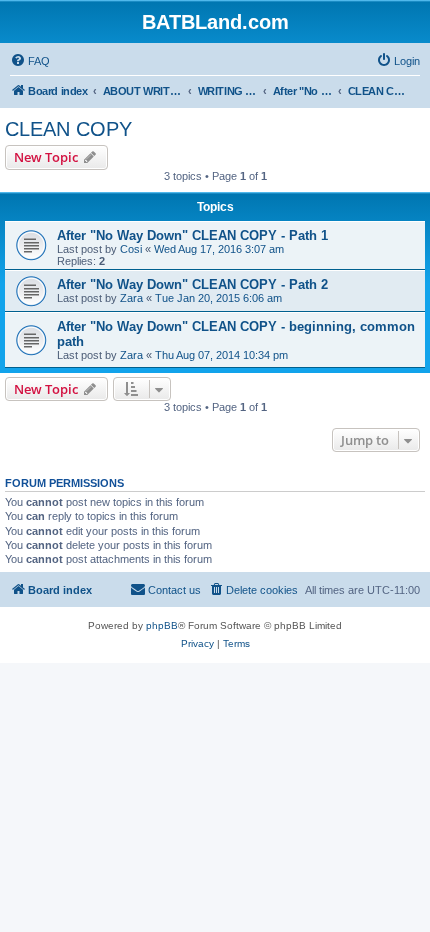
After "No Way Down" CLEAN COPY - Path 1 (192, 235)
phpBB (162, 625)
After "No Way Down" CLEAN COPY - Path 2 (192, 284)
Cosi (131, 249)
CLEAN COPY (68, 129)
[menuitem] (30, 61)
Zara (131, 298)
